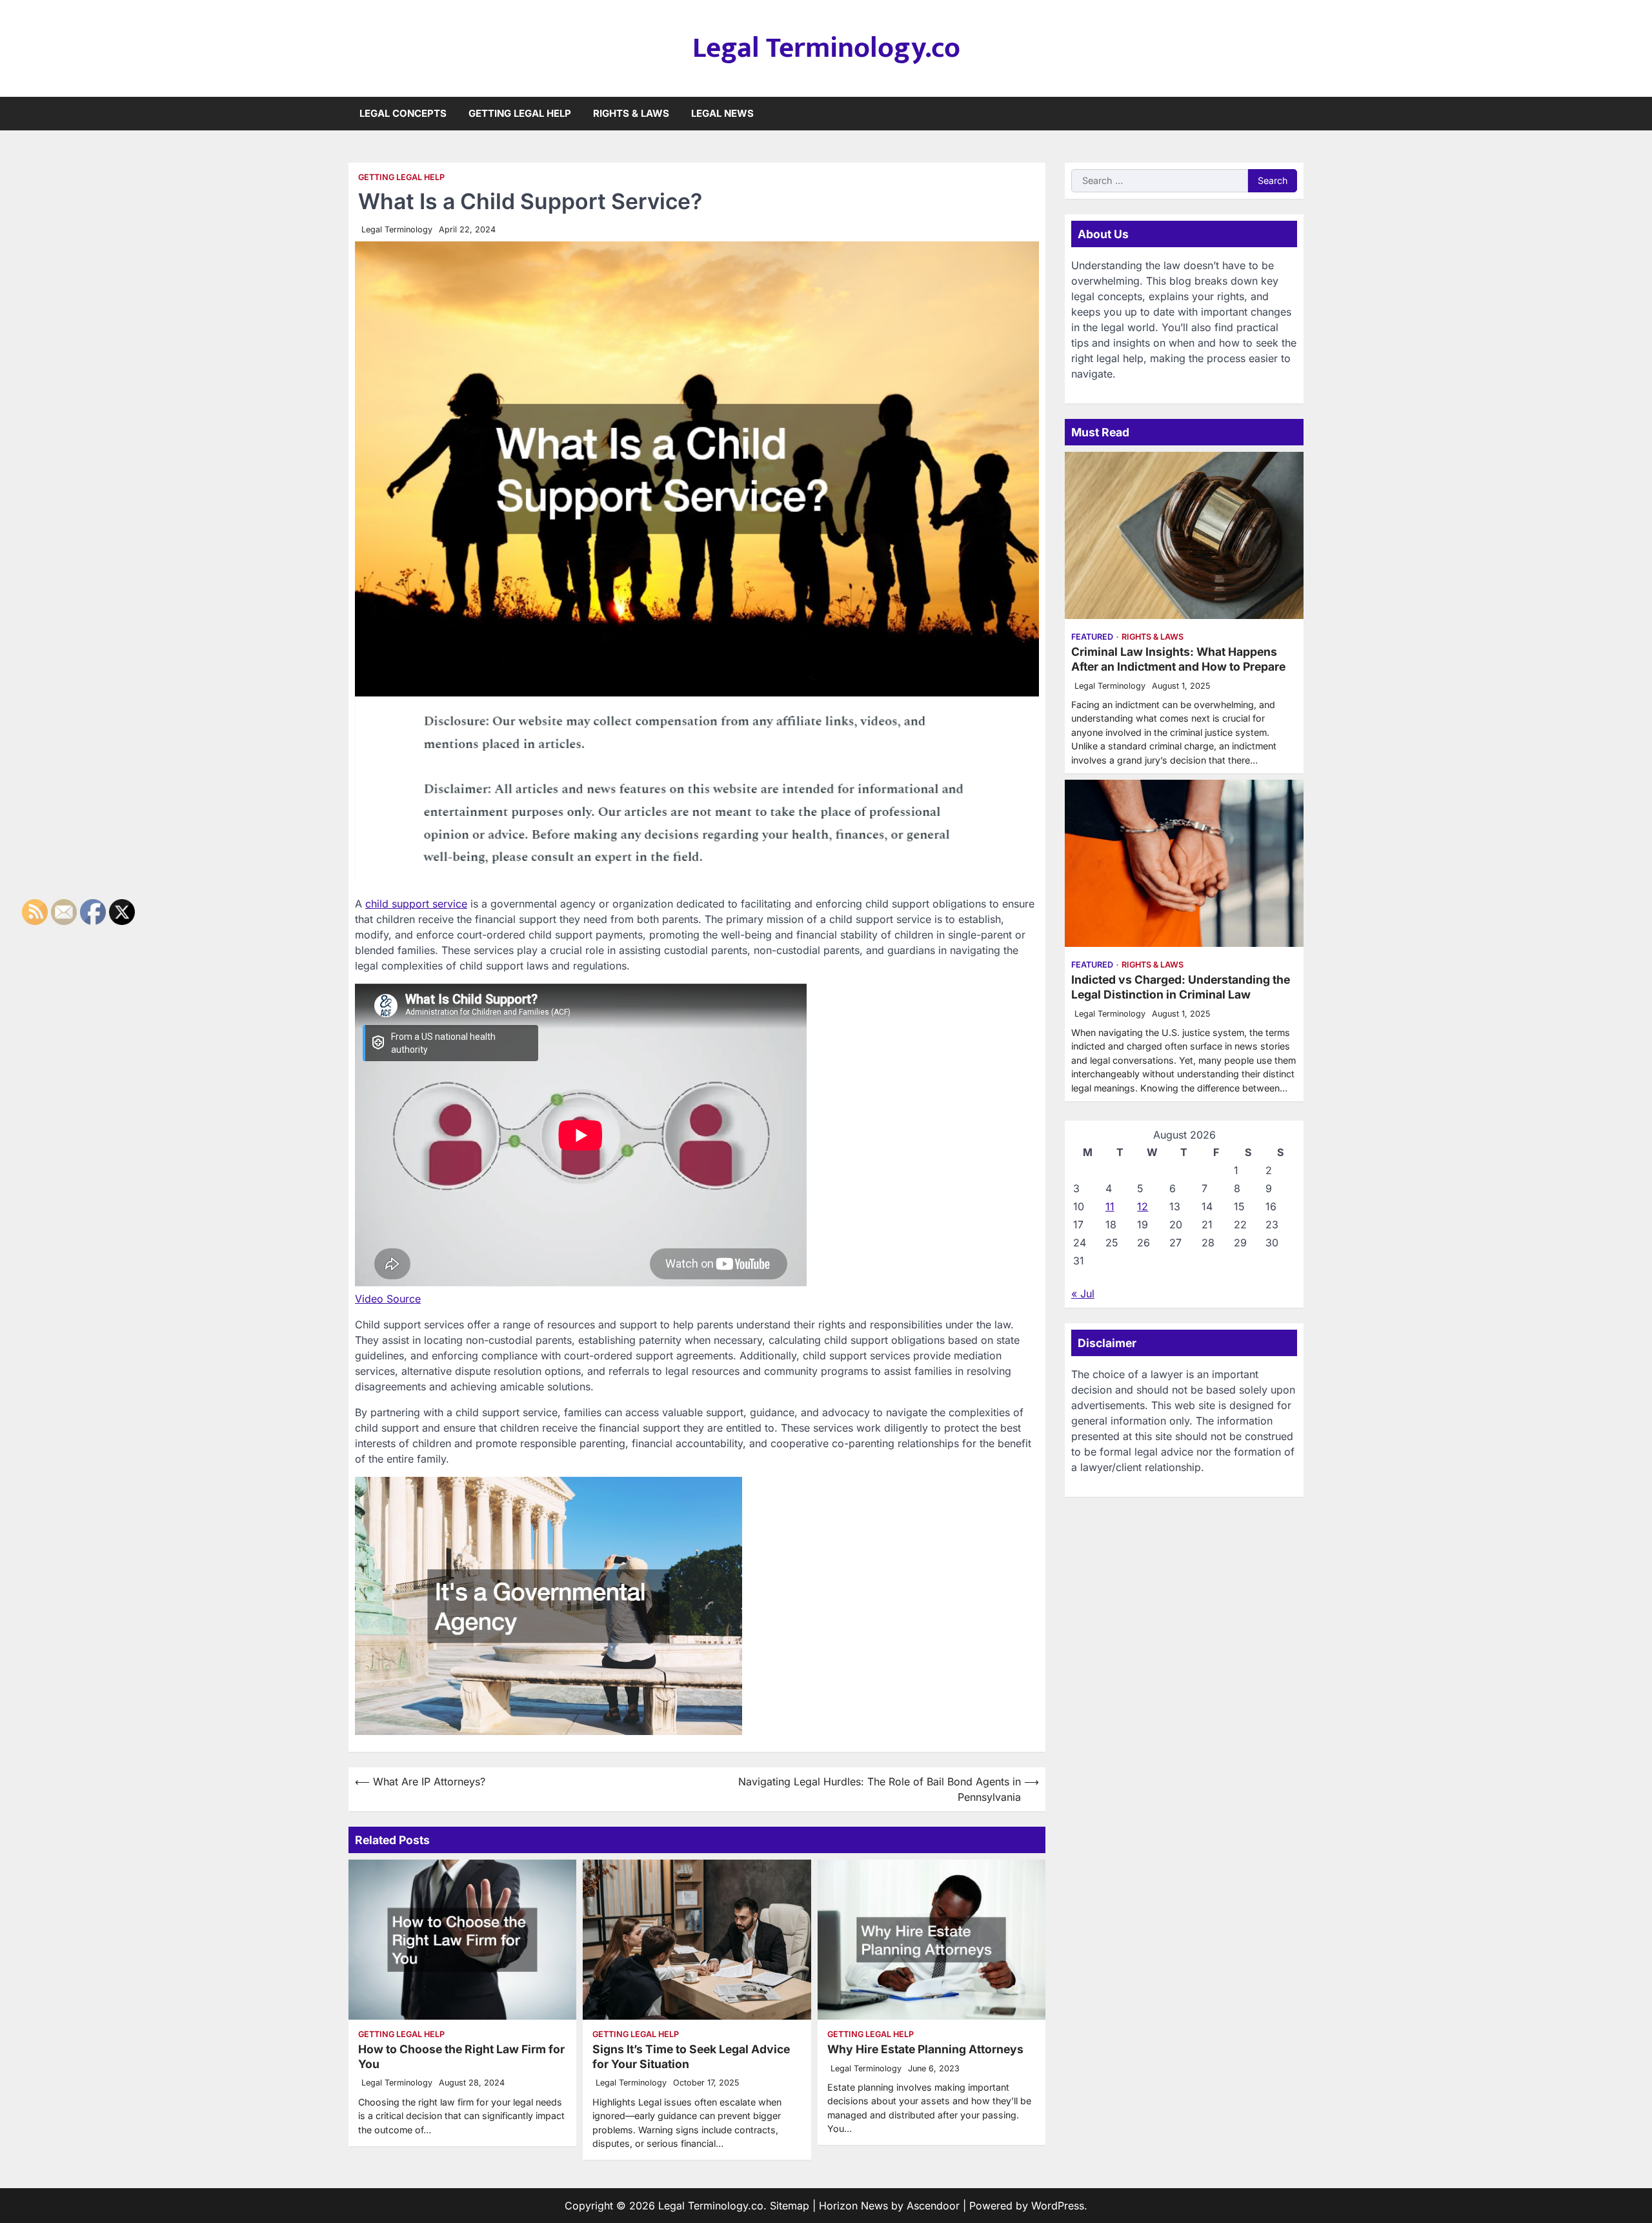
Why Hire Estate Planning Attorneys (925, 2049)
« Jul (1083, 1294)
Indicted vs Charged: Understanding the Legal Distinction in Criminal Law (1181, 987)
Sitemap (790, 2206)
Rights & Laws (631, 113)
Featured (1092, 637)
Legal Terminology (397, 229)
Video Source (388, 1299)
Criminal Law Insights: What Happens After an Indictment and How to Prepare (1178, 659)
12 (1143, 1206)
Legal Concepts (403, 113)
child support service (416, 904)
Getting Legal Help (520, 113)
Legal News (722, 113)
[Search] (1294, 114)
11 (1110, 1206)
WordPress (1058, 2206)
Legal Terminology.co (826, 48)
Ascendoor (933, 2206)
